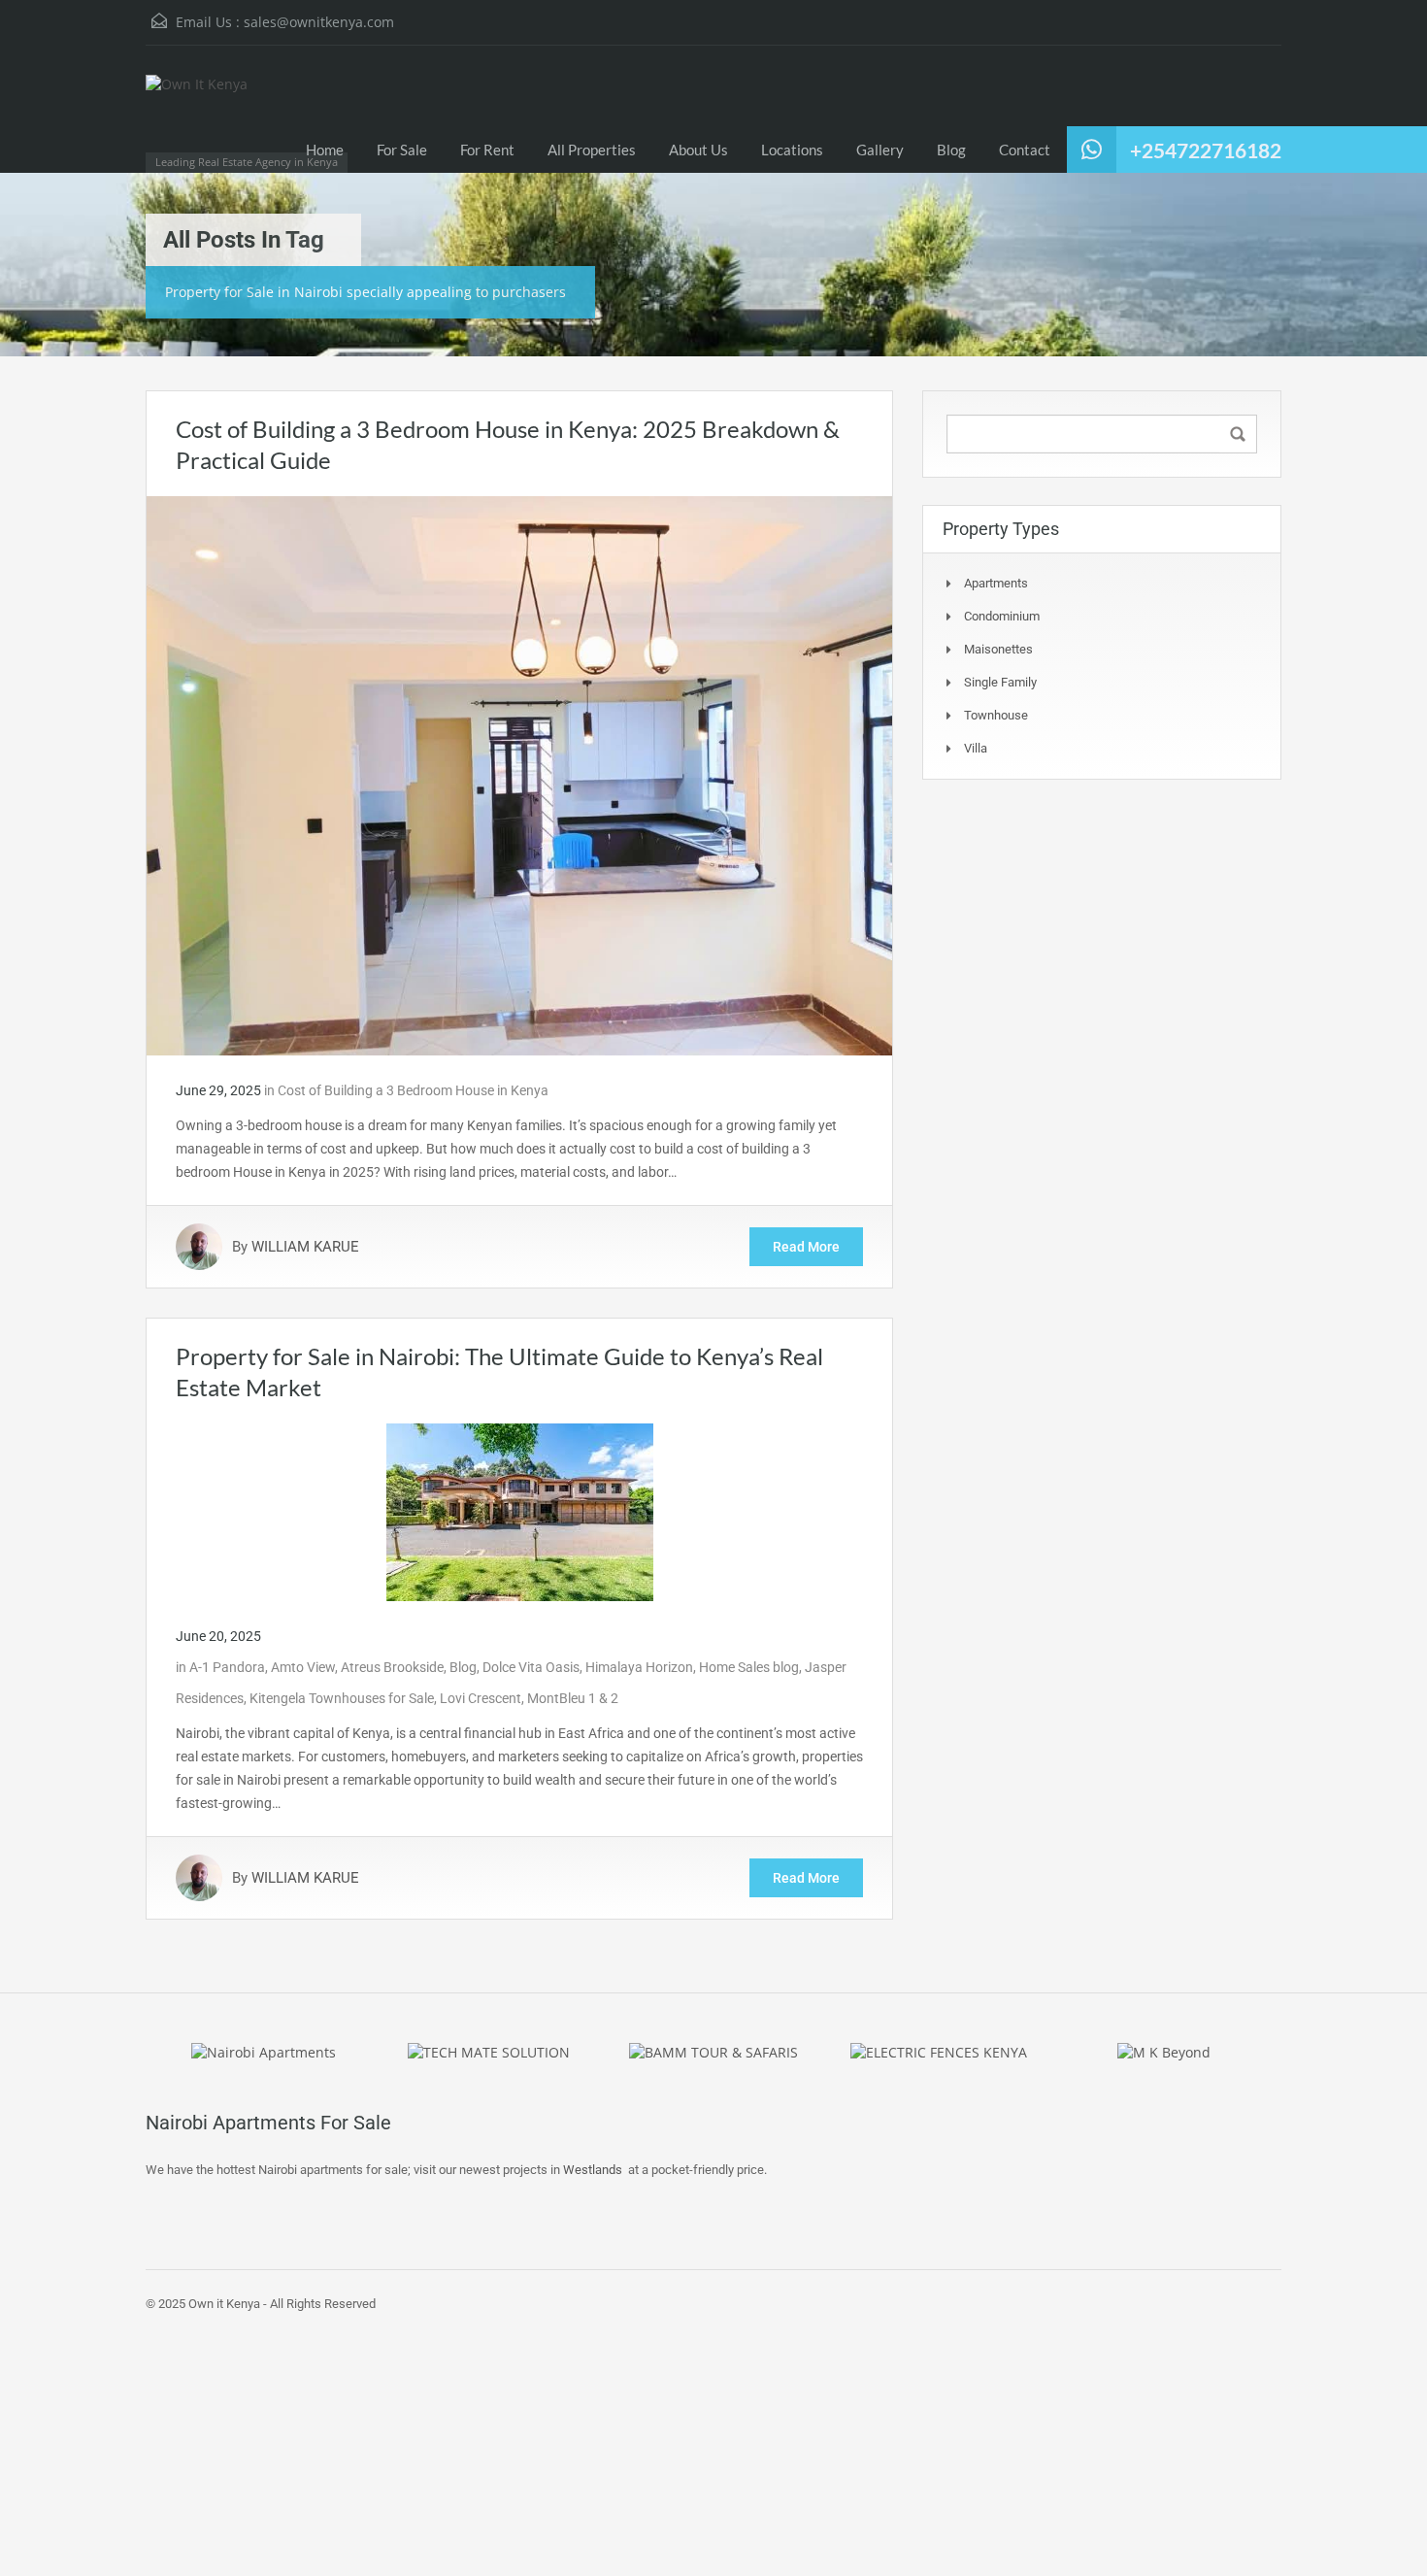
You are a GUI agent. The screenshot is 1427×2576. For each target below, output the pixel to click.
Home (325, 150)
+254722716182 (1206, 150)
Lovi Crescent (481, 1698)
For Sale (402, 150)
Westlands (593, 2170)
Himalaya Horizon (639, 1667)
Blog (951, 150)
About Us (698, 150)
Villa (976, 748)
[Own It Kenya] (214, 118)
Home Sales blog (749, 1667)
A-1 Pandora (227, 1667)
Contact (1025, 150)
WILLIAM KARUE (305, 1247)
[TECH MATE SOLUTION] (489, 2051)
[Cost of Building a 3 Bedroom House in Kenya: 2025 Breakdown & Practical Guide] (519, 775)
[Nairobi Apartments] (264, 2051)
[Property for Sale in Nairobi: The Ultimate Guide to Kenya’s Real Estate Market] (520, 1511)
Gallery (880, 150)
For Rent (487, 150)
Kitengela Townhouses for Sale (342, 1698)
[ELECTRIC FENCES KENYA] (939, 2051)
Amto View (303, 1667)
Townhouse (996, 715)
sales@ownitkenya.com (319, 22)
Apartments (996, 583)
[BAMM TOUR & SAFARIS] (713, 2051)
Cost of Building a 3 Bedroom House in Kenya (413, 1090)
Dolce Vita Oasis (531, 1667)
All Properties (592, 150)
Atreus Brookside (392, 1667)
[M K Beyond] (1164, 2051)
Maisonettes (998, 649)
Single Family (1000, 682)
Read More (806, 1247)
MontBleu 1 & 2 (573, 1698)
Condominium (1002, 616)
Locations (792, 150)
